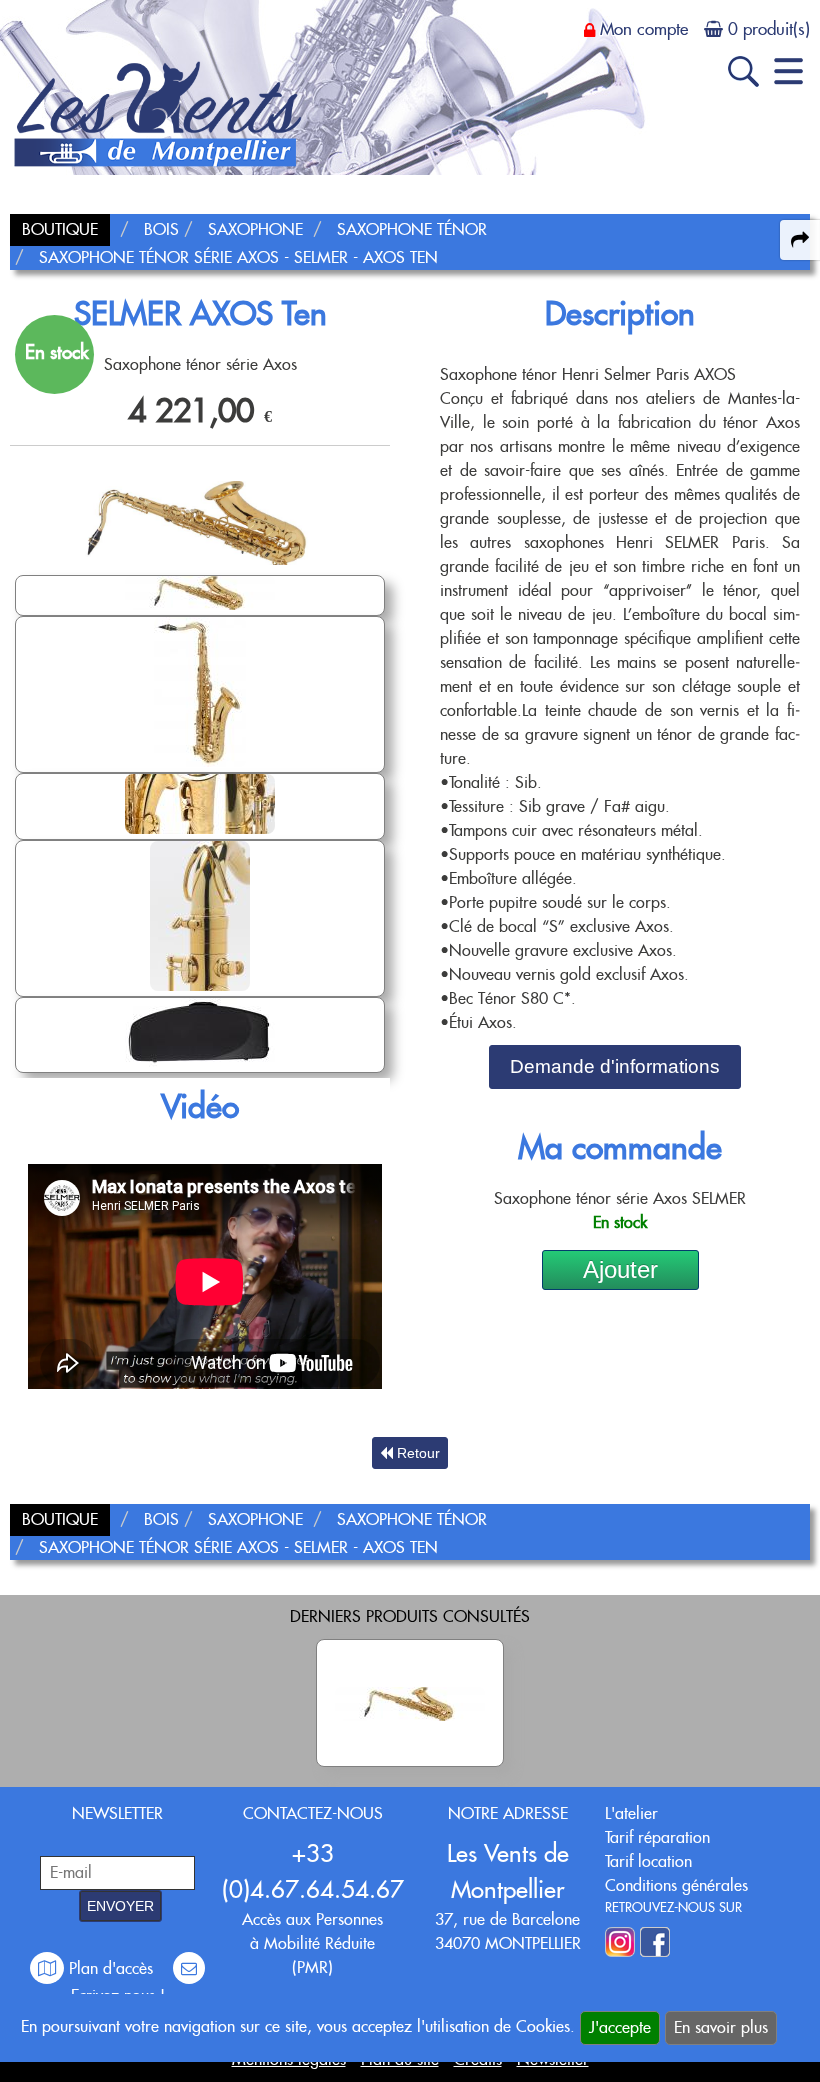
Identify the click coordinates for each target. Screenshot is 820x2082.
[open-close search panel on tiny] (743, 71)
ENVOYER (120, 1906)
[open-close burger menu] (788, 71)
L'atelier (631, 1813)
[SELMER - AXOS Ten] (410, 1703)
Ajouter (620, 1269)
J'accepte (620, 2027)
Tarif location (648, 1861)
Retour (416, 1453)
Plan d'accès (111, 1968)
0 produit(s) (769, 29)
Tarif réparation (657, 1837)
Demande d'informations (615, 1066)
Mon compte (644, 29)
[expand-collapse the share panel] (800, 240)
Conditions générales (676, 1885)
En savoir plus (721, 2027)
